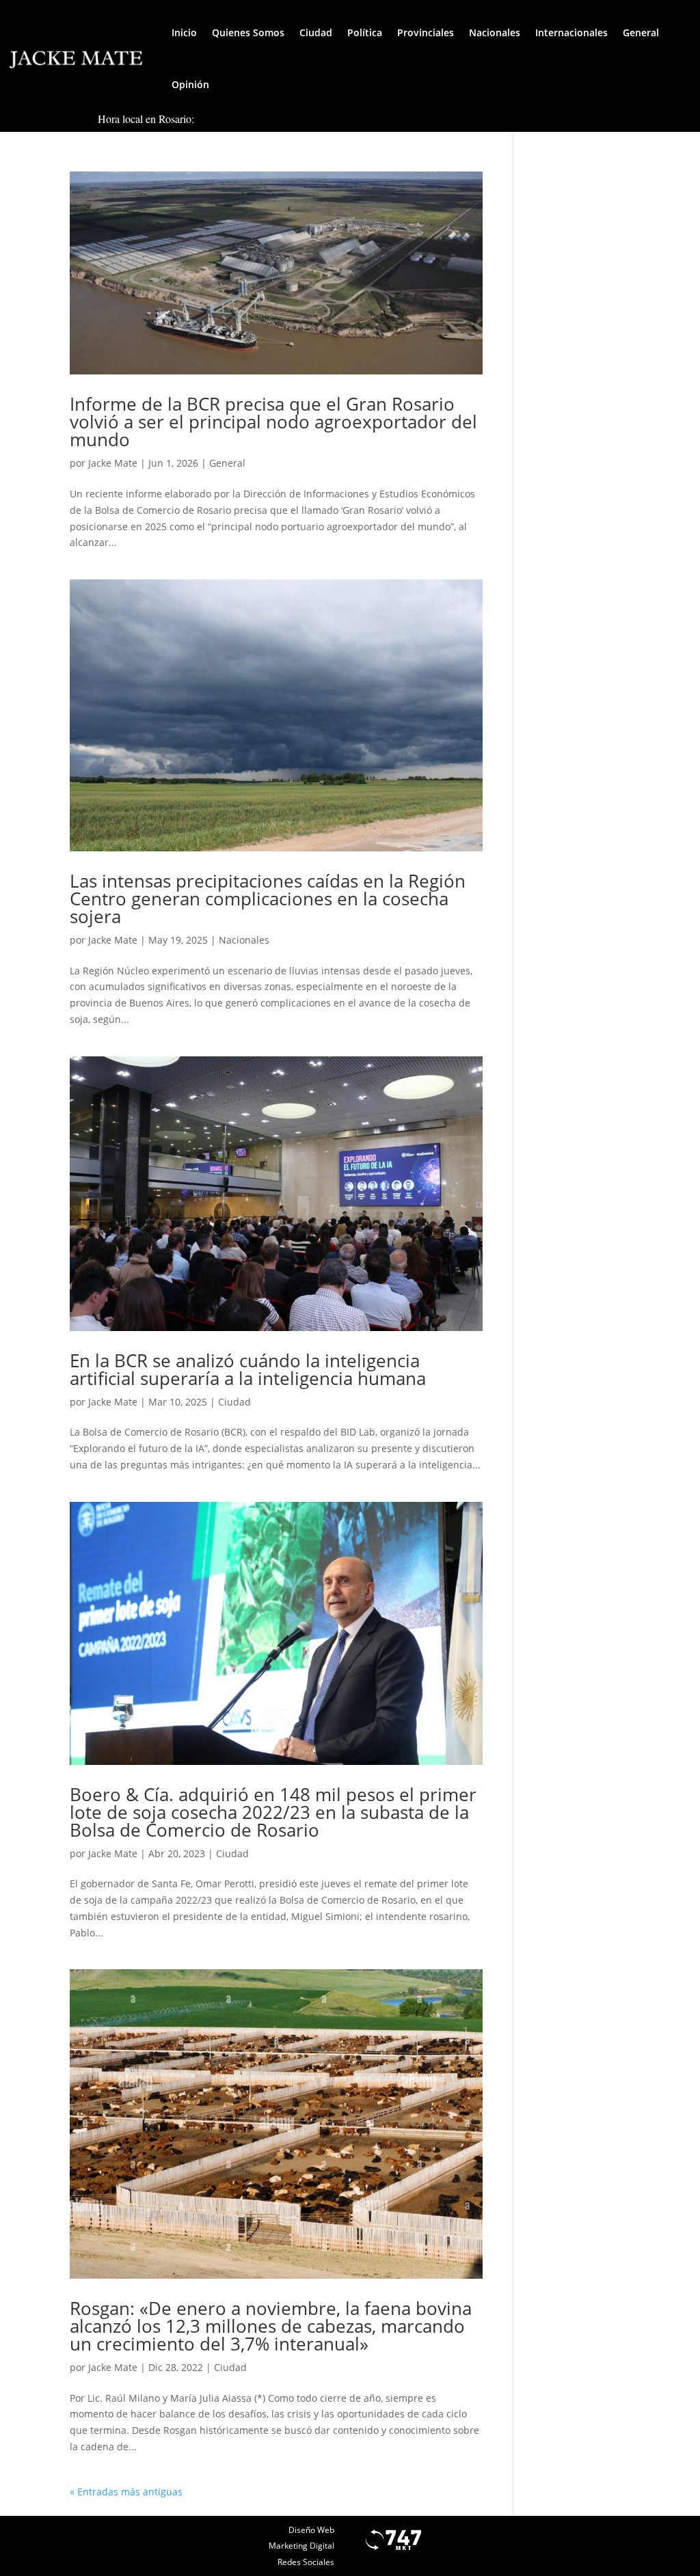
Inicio (184, 32)
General (641, 32)
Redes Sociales (306, 2562)
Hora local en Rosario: (146, 119)
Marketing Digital (301, 2546)
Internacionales (571, 32)
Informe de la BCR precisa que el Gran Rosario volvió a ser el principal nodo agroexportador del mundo (273, 422)
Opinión (190, 84)
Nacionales (495, 32)
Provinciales (426, 32)
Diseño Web (311, 2530)
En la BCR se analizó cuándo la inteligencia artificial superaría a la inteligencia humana (248, 1369)
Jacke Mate (113, 463)
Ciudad (316, 32)
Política (365, 32)
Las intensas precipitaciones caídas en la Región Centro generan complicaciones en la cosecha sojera (268, 899)
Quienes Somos (248, 32)
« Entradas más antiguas (126, 2492)
